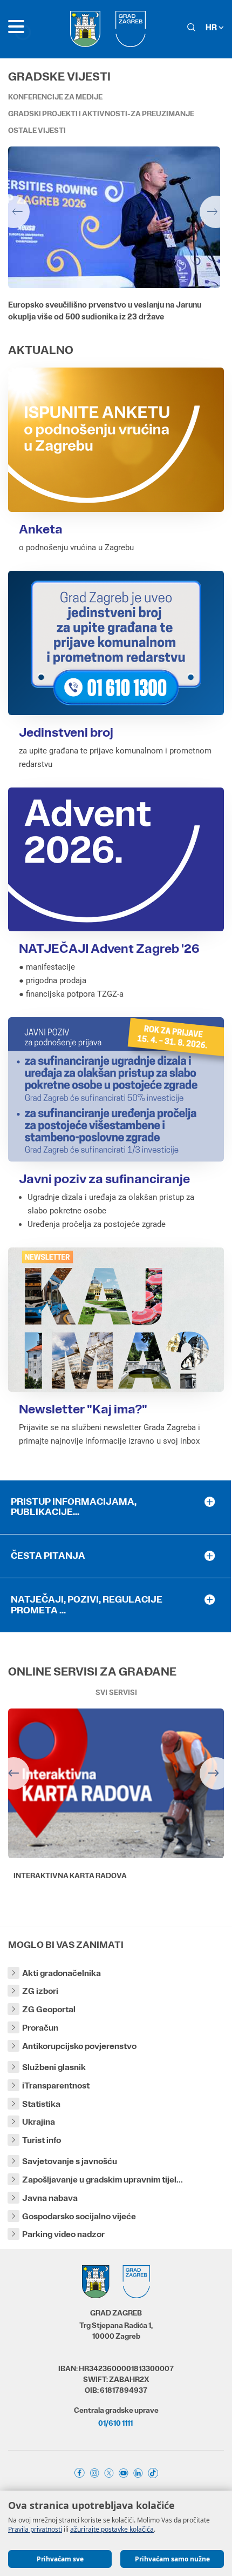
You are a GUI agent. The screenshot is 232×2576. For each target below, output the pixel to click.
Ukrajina (39, 2122)
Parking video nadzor (63, 2234)
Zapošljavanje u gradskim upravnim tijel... (103, 2180)
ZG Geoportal (49, 2009)
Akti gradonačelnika (62, 1973)
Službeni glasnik (54, 2067)
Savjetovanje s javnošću (70, 2161)
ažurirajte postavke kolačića (112, 2529)
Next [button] (216, 212)
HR (212, 27)
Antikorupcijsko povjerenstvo (79, 2046)
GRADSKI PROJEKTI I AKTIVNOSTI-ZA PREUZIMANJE (101, 114)
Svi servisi (116, 1692)
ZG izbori (40, 1991)
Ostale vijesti (37, 130)
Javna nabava (50, 2198)
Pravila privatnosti (35, 2529)
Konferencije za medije (55, 97)
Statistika (41, 2104)
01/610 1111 (115, 2423)
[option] (116, 240)
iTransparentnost (56, 2086)
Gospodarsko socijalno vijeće (79, 2216)
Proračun (40, 2028)
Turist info (42, 2140)
